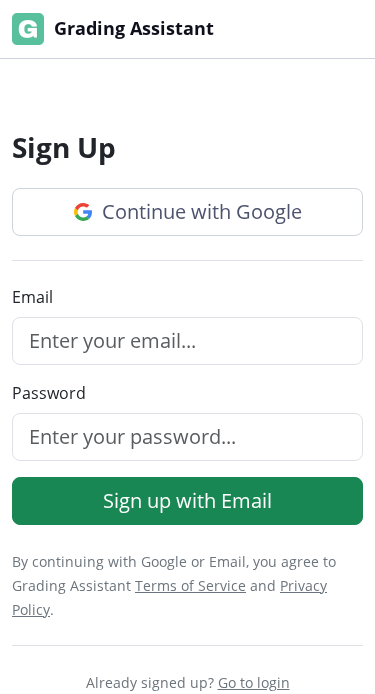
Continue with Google (199, 211)
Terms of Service (190, 585)
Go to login (254, 682)
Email (32, 297)
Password (49, 393)
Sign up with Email (187, 500)
